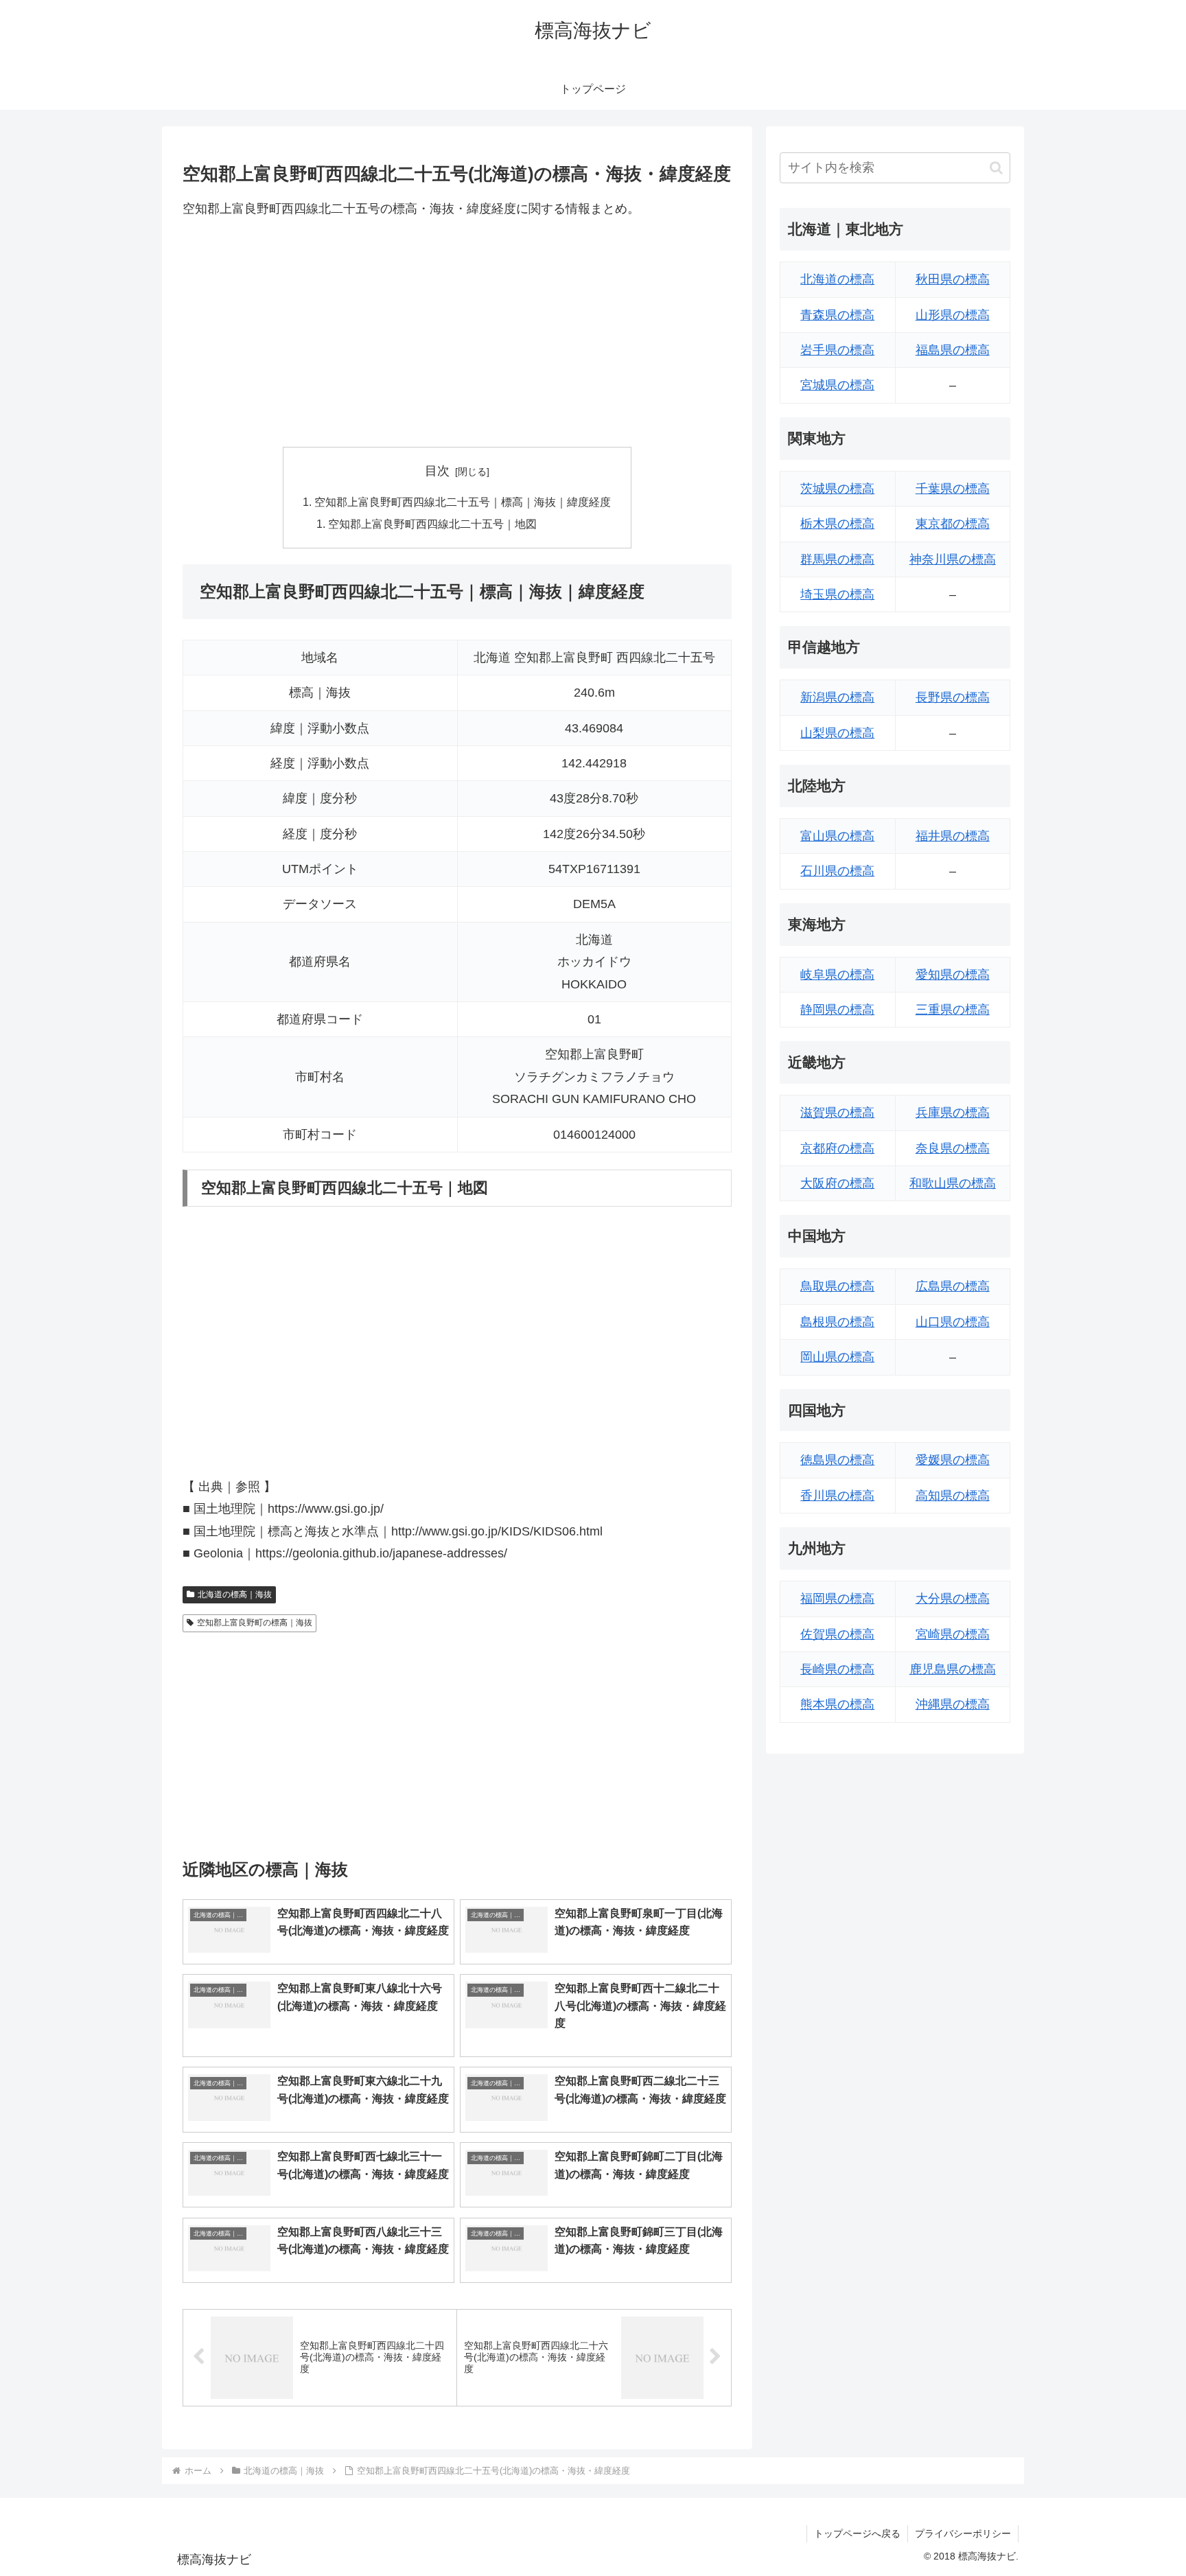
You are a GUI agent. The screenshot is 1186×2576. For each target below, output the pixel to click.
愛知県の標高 (953, 975)
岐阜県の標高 (837, 975)
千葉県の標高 (953, 489)
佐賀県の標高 (837, 1634)
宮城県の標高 (837, 385)
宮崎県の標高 (953, 1634)
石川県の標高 (837, 871)
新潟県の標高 (837, 697)
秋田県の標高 (953, 279)
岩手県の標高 (837, 350)
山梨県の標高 (837, 733)
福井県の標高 (953, 836)
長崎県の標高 (837, 1669)
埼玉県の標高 (837, 594)
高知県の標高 (953, 1496)
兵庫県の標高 (953, 1113)
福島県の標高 (953, 350)
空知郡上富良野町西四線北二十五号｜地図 (432, 524)
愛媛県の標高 (953, 1460)
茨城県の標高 (837, 489)
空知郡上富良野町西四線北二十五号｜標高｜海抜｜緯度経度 (463, 502)
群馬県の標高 (837, 559)
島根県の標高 (837, 1322)
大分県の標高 (953, 1599)
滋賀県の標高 (837, 1113)
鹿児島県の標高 (953, 1669)
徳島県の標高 (837, 1460)
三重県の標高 (953, 1010)
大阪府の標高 (837, 1183)
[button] (996, 168)
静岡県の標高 (837, 1010)
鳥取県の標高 (837, 1286)
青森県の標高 (837, 315)
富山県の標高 (837, 836)
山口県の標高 (953, 1322)
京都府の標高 (837, 1148)
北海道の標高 (837, 279)
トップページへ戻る (857, 2533)
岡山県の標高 (837, 1357)
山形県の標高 (953, 315)
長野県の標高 (953, 697)
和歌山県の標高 (953, 1183)
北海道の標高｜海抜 (235, 1594)
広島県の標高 (953, 1286)
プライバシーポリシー (963, 2533)
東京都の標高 (953, 524)
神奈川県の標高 (953, 559)
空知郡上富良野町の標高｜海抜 (255, 1623)
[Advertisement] (457, 333)
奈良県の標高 (953, 1148)
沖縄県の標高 (953, 1704)
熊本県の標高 (837, 1704)
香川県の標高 (837, 1496)
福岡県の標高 (837, 1599)
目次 (437, 471)
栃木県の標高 (837, 524)
